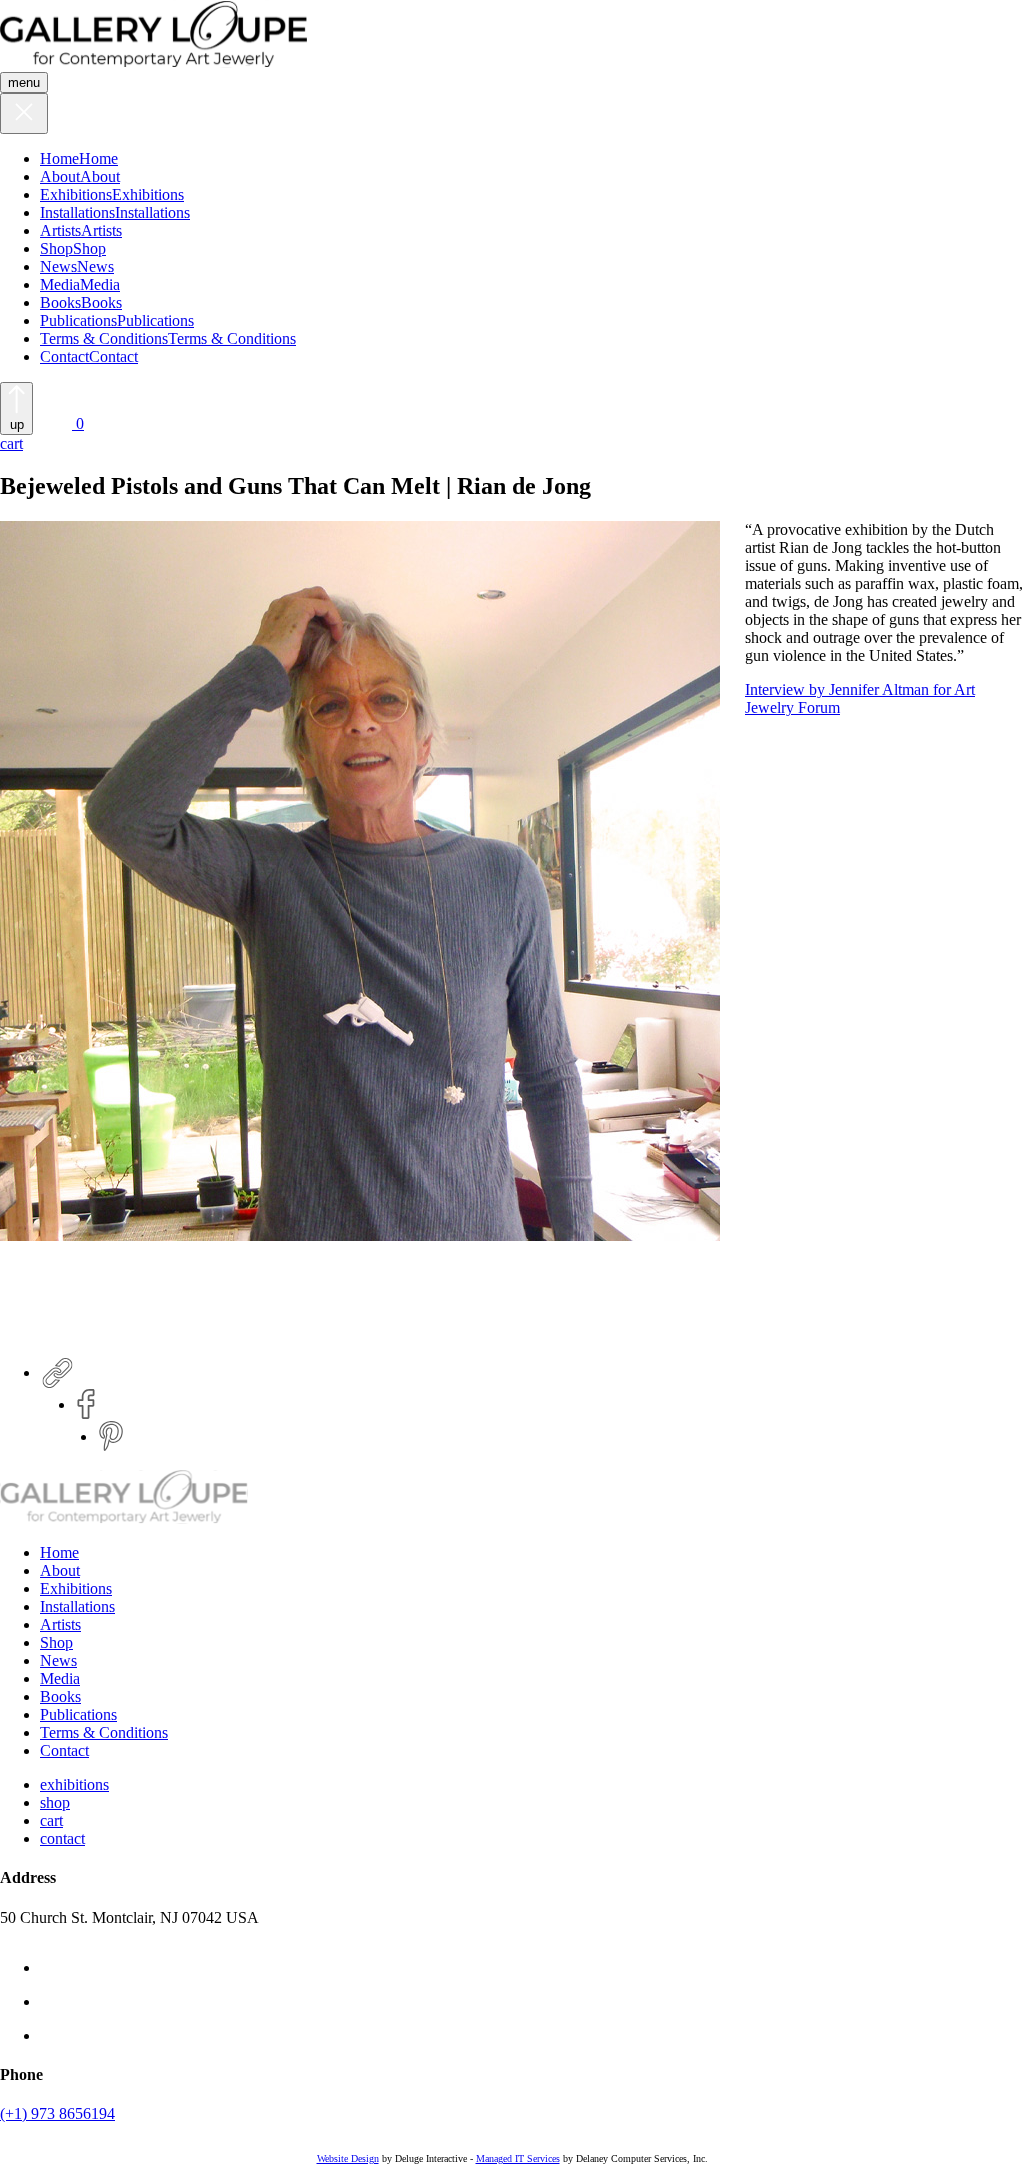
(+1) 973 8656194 (57, 2113)
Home (59, 158)
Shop (56, 248)
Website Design (348, 2158)
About (60, 176)
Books (60, 302)
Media (60, 284)
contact (62, 1838)
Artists (60, 230)
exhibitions (74, 1784)
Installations (77, 212)
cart (51, 1820)
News (58, 266)
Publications (78, 320)
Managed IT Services (518, 2158)
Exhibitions (76, 194)
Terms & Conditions (104, 338)
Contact (64, 356)
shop (55, 1802)
